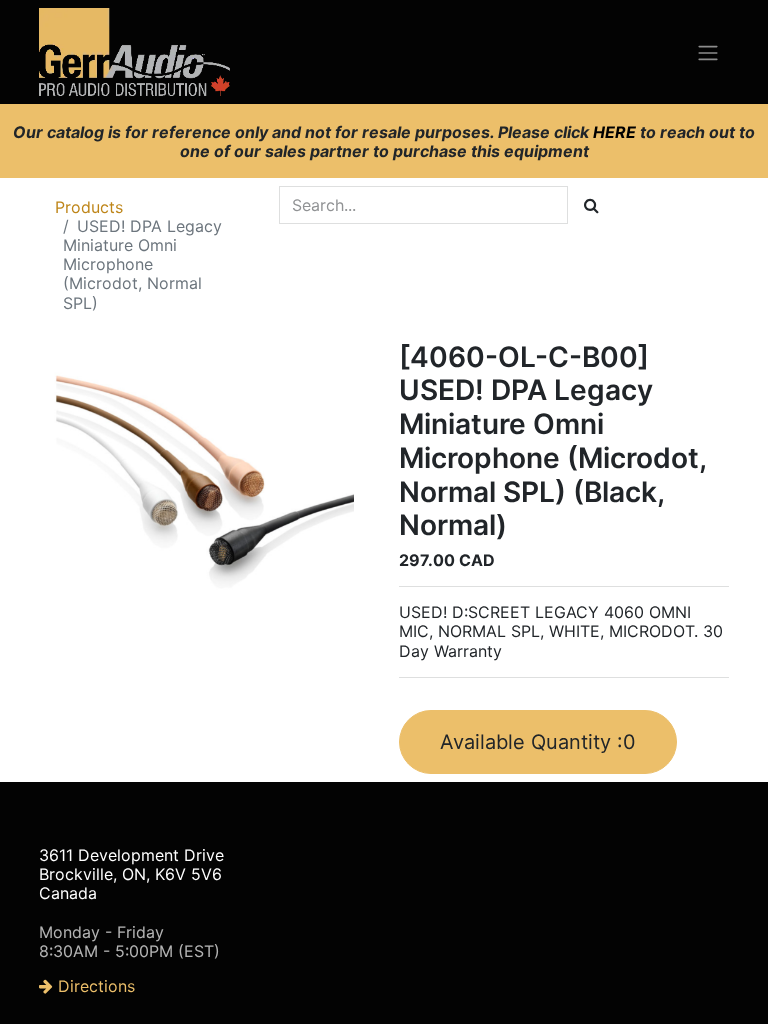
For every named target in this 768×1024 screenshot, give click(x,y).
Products (89, 207)
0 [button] (538, 742)
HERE (616, 132)
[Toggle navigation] (708, 52)
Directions (94, 986)
